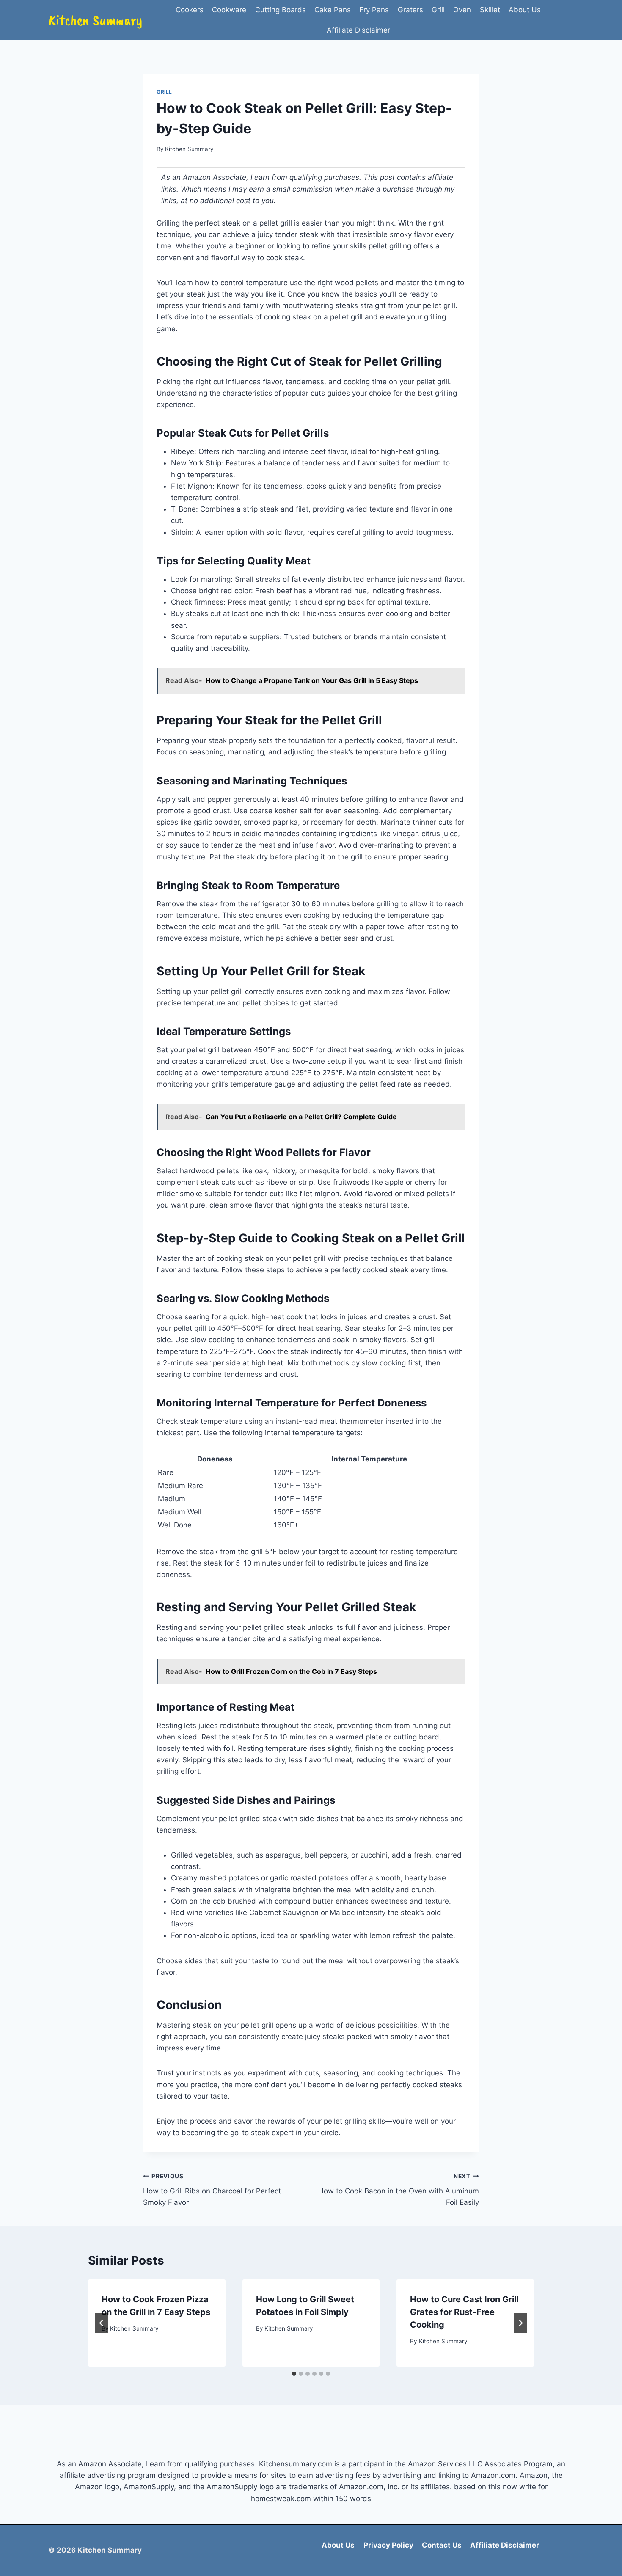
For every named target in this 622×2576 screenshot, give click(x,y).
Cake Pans (333, 10)
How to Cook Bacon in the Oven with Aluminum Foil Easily (399, 2190)
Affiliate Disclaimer (358, 30)
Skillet (490, 10)
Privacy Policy (388, 2545)
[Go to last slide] (102, 2323)
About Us (525, 10)
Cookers (190, 10)
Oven (462, 10)
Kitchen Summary (189, 149)
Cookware (229, 10)
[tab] (294, 2374)
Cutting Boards (281, 10)
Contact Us (442, 2545)
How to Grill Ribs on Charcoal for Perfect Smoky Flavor (212, 2190)
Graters (410, 10)
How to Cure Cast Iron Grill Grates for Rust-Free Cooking (464, 2312)
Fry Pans (374, 10)
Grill (438, 10)
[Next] (520, 2323)
